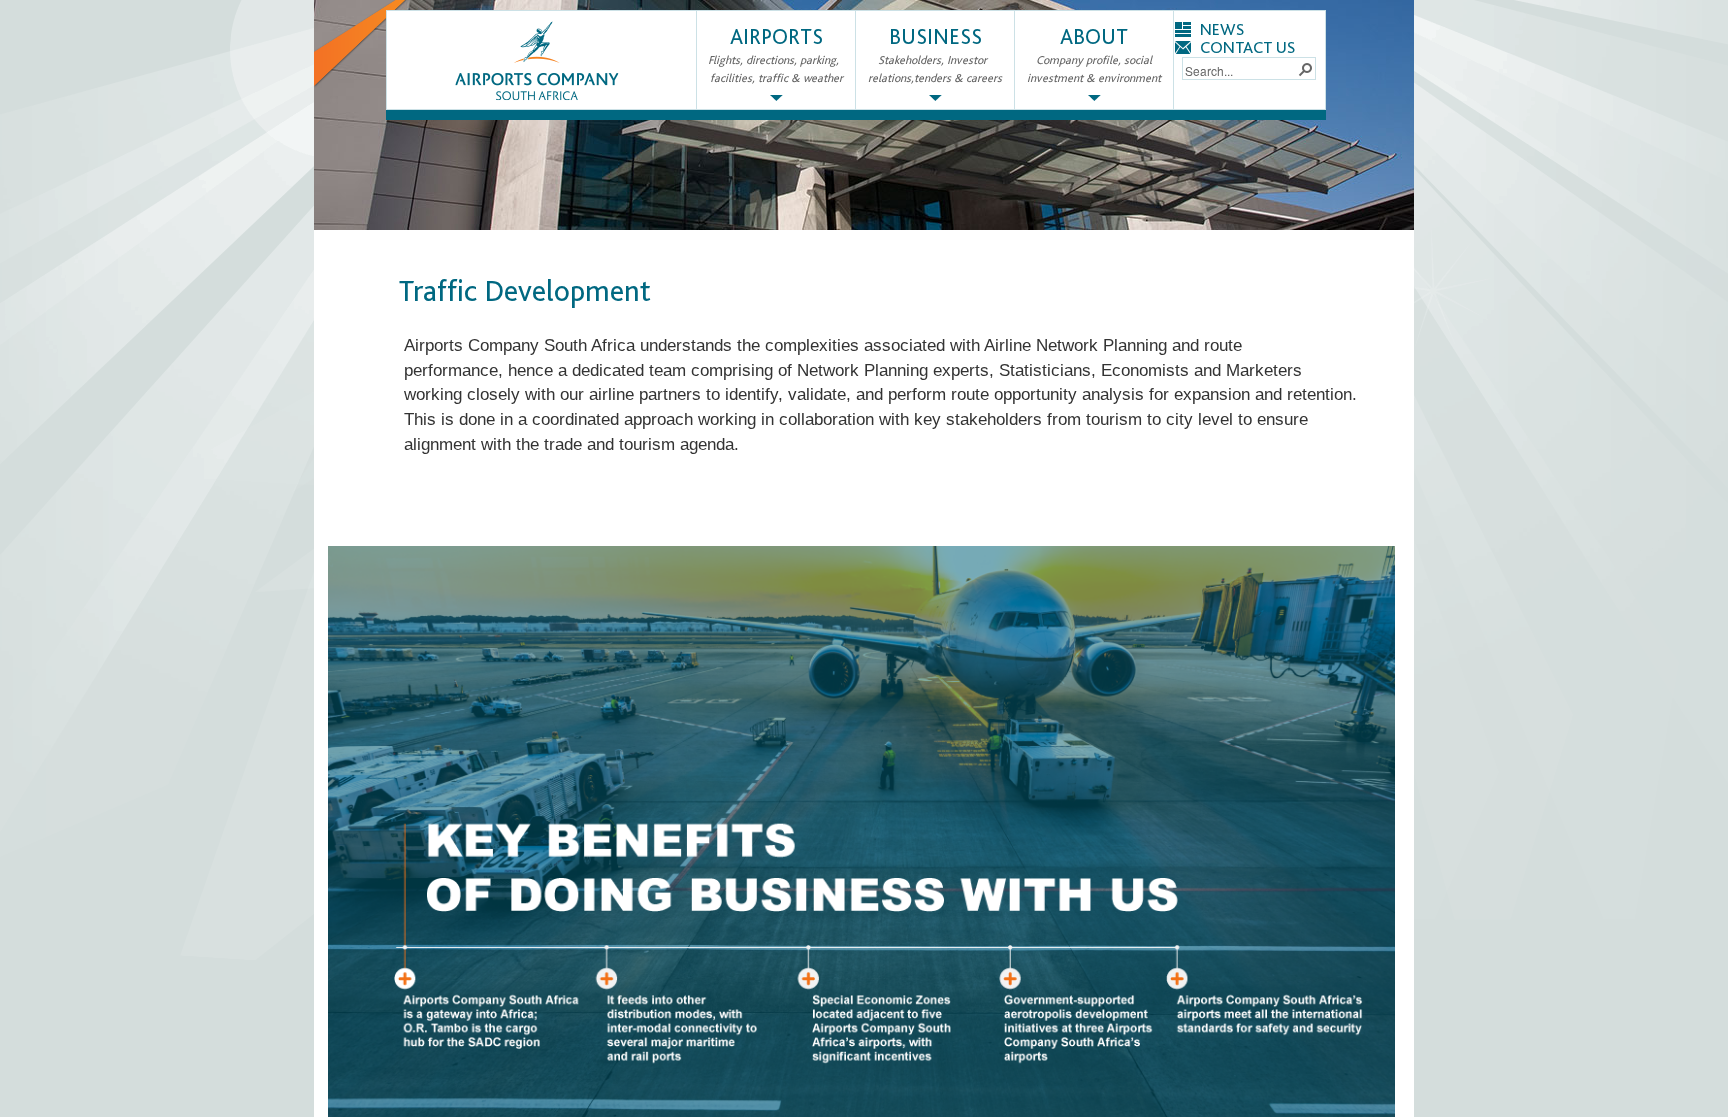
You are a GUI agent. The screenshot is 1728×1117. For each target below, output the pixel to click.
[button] (1305, 68)
